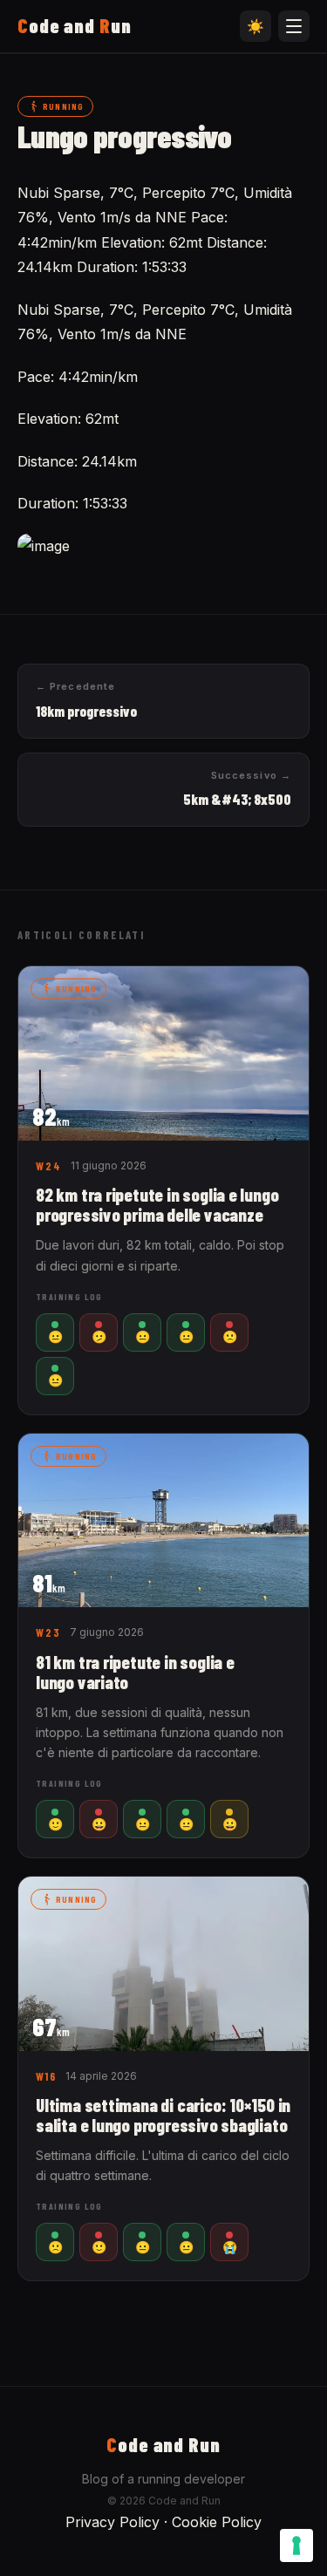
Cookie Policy (217, 2522)
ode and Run (163, 2444)
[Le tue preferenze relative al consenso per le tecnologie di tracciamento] (296, 2545)
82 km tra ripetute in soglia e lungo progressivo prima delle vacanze (157, 1204)
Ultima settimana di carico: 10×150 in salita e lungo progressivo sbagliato (163, 2115)
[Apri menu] (294, 26)
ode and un (75, 25)
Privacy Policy (112, 2522)
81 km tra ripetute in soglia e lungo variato (135, 1672)
